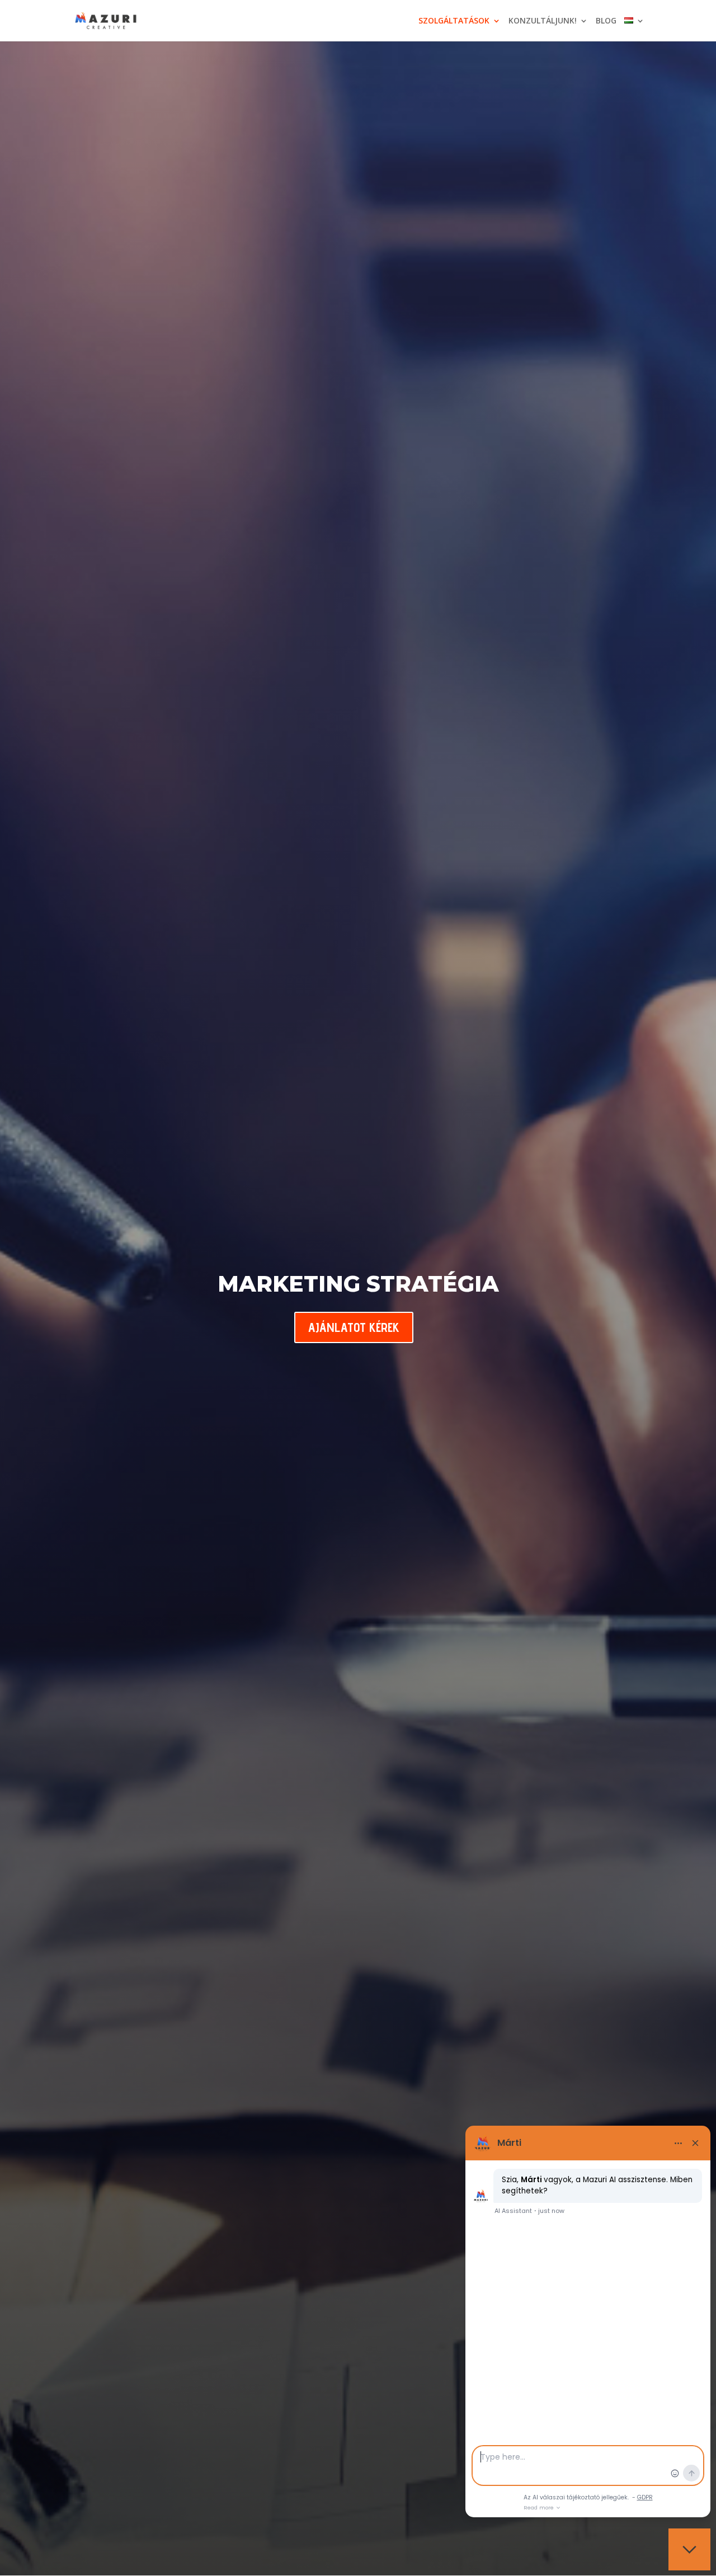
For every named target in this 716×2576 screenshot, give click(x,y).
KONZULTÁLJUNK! (543, 21)
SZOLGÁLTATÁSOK (454, 21)
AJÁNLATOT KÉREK (354, 1327)
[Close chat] (689, 2549)
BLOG (606, 21)
